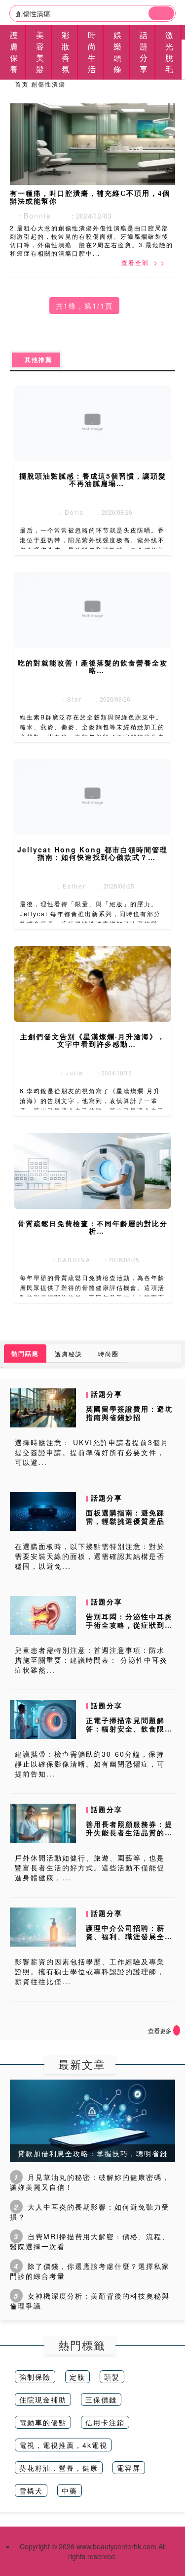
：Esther (68, 886)
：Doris (68, 512)
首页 (22, 84)
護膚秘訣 (69, 1354)
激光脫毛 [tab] (170, 52)
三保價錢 (101, 2399)
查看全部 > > (143, 262)
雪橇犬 (31, 2490)
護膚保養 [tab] (14, 52)
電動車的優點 (43, 2422)
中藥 (70, 2490)
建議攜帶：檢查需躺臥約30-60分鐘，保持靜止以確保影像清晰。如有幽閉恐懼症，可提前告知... (90, 1764)
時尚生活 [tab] (92, 52)
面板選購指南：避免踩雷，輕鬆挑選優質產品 (125, 1517)
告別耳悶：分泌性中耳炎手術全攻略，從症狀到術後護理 (129, 1625)
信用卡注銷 (105, 2422)
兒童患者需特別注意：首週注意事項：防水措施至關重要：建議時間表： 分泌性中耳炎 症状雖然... (91, 1660)
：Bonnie (31, 216)
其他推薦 (36, 360)
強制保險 (35, 2377)
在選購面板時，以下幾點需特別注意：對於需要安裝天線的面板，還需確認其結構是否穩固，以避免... (90, 1556)
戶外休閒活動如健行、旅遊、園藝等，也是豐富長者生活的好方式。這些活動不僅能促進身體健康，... (90, 1867)
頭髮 (112, 2377)
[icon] (177, 2030)
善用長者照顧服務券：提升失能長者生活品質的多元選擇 (129, 1832)
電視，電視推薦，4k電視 (63, 2445)
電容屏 (129, 2468)
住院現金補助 (43, 2399)
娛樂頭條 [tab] (118, 52)
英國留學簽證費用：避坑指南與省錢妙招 (129, 1413)
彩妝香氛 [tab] (66, 52)
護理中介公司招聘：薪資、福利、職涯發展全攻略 (129, 1936)
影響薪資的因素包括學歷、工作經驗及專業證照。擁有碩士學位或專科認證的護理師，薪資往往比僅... (90, 1971)
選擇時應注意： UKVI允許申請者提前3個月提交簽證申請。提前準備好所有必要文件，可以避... (92, 1452)
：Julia (69, 1073)
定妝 (77, 2377)
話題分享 (107, 1394)
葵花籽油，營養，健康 (59, 2468)
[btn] (161, 13)
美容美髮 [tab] (40, 52)
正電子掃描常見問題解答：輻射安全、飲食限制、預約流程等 (125, 1729)
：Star (69, 699)
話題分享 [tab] (144, 52)
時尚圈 (109, 1354)
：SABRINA (68, 1260)
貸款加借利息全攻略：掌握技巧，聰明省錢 (93, 2153)
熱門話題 (25, 1353)
